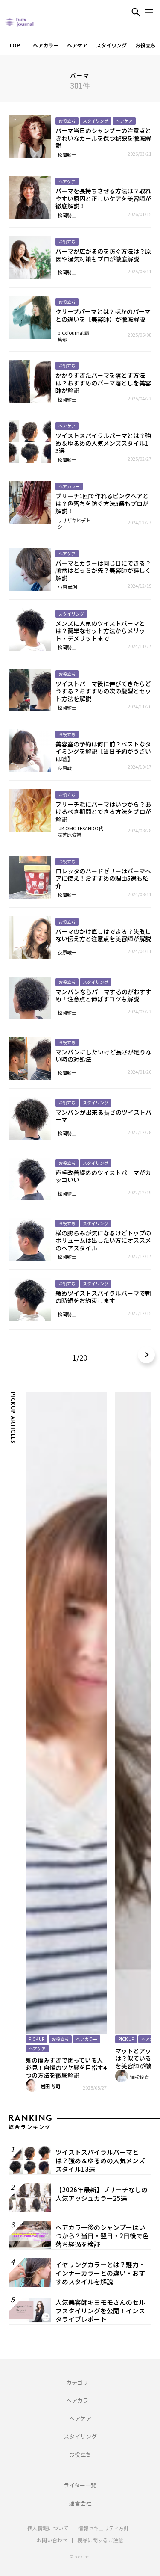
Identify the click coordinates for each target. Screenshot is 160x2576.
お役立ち (145, 45)
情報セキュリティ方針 (103, 2528)
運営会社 (80, 2503)
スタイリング (111, 45)
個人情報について (48, 2528)
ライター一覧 (80, 2485)
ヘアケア (77, 45)
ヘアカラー (46, 45)
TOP (14, 45)
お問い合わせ (52, 2540)
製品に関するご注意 (100, 2540)
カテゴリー (80, 2382)
